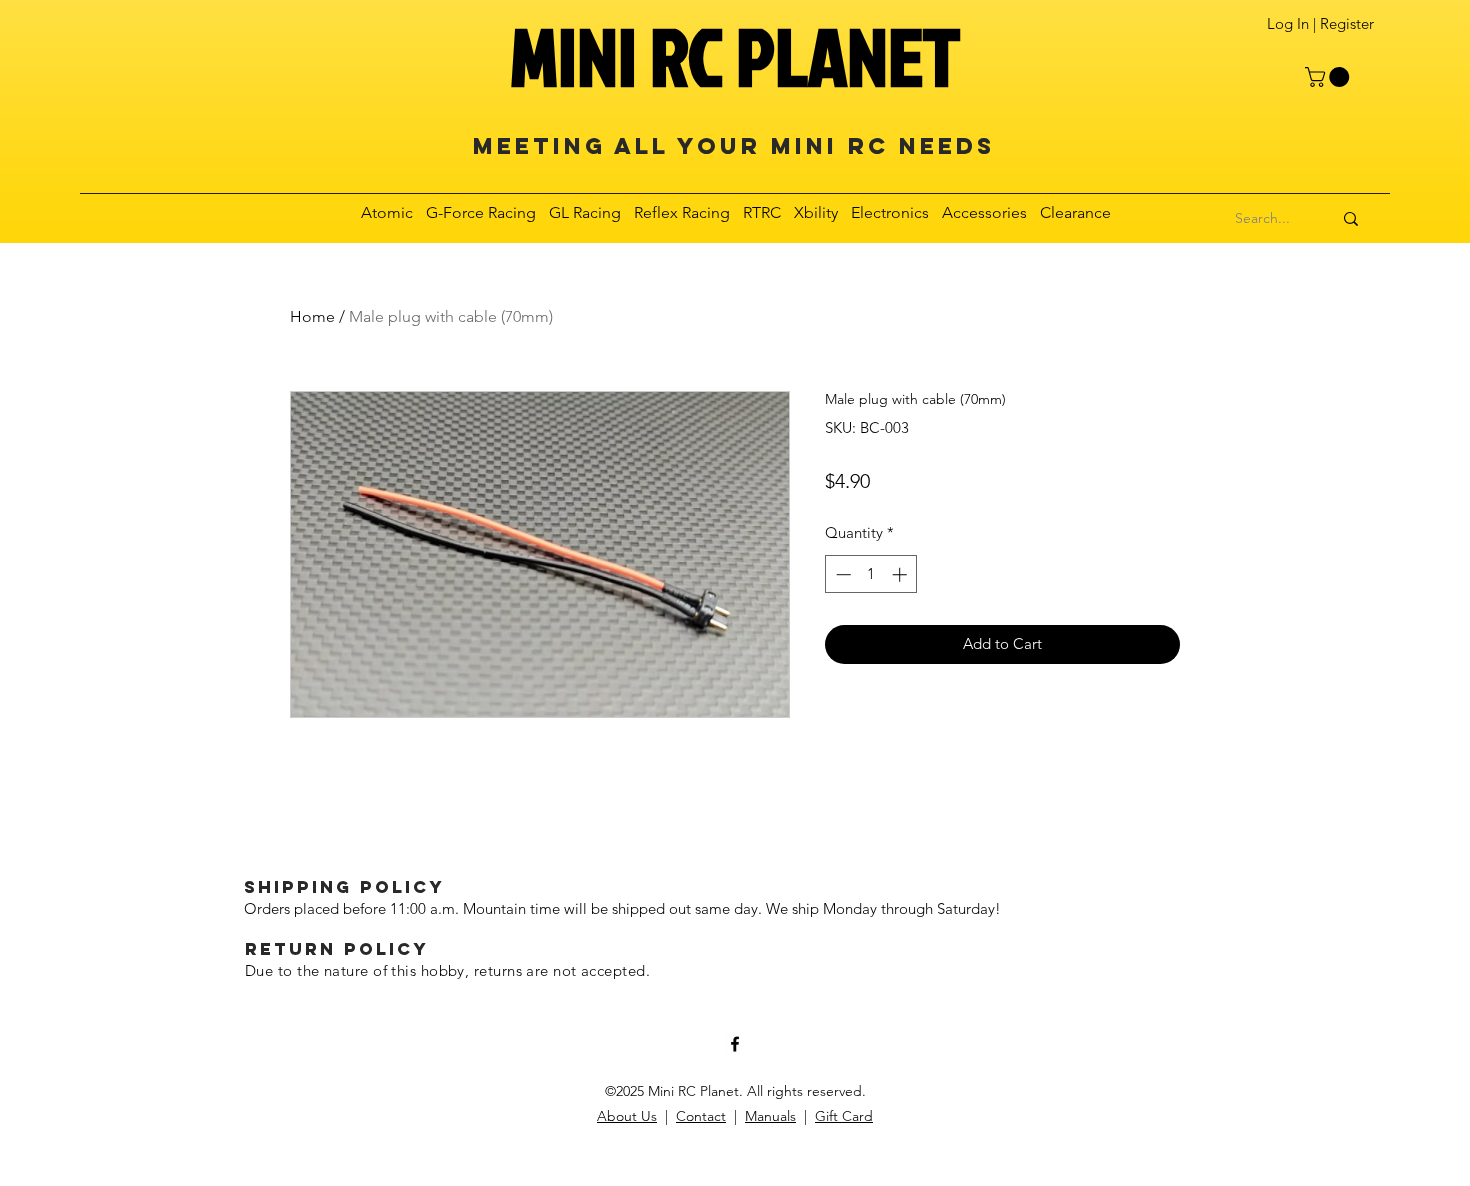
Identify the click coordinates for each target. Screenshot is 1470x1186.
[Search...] (1351, 219)
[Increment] (901, 574)
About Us (627, 1116)
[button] (1329, 77)
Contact (701, 1116)
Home (312, 316)
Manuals (770, 1116)
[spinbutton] (871, 574)
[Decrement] (841, 574)
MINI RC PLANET (735, 56)
